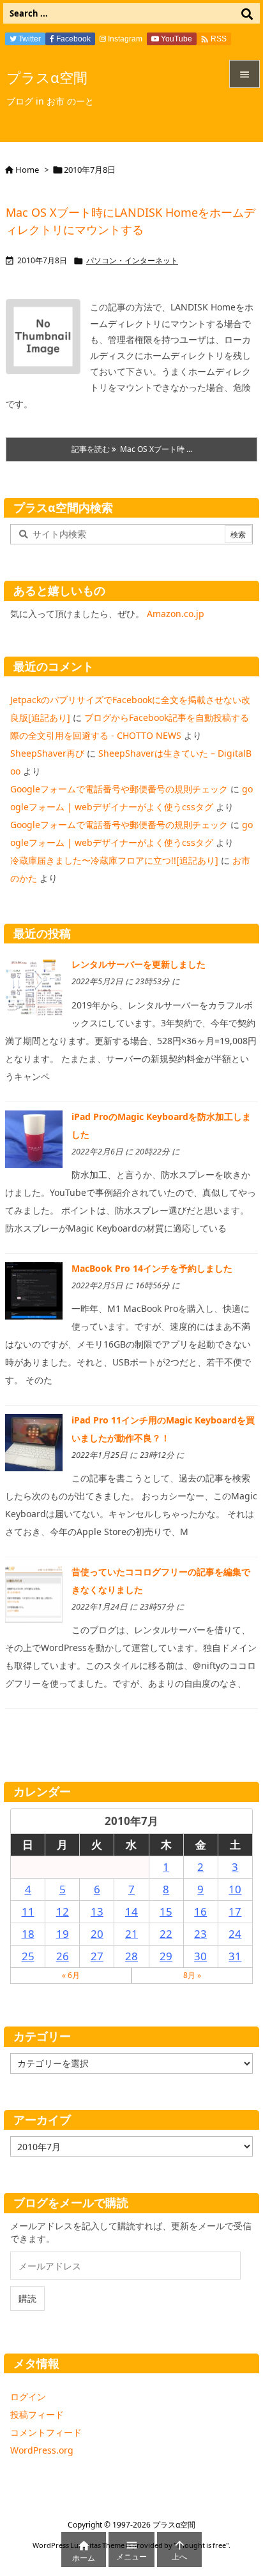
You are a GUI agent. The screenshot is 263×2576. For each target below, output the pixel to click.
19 (63, 1934)
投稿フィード (37, 2414)
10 (235, 1889)
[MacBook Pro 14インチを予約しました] (34, 1290)
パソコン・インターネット (132, 260)
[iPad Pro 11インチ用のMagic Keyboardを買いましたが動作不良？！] (34, 1442)
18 (28, 1934)
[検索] (247, 13)
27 (97, 1956)
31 (235, 1956)
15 (166, 1911)
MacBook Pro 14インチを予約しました (152, 1268)
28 (131, 1956)
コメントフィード (46, 2432)
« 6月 (71, 1975)
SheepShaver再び (47, 753)
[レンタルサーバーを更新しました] (34, 986)
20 (97, 1934)
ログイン (28, 2397)
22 (166, 1934)
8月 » (192, 1975)
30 (200, 1956)
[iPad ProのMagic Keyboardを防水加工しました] (34, 1138)
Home (27, 170)
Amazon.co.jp (176, 614)
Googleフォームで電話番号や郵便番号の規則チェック (119, 789)
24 (235, 1934)
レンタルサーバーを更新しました (139, 964)
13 (97, 1911)
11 (28, 1911)
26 (63, 1956)
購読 (27, 2298)
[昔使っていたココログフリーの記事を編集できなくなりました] (34, 1593)
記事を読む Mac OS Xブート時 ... (132, 449)
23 (200, 1934)
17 (235, 1911)
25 (28, 1956)
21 (131, 1934)
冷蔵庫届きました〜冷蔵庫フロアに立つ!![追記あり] (114, 860)
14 (131, 1911)
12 (63, 1911)
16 (200, 1911)
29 (166, 1956)
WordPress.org (42, 2450)
